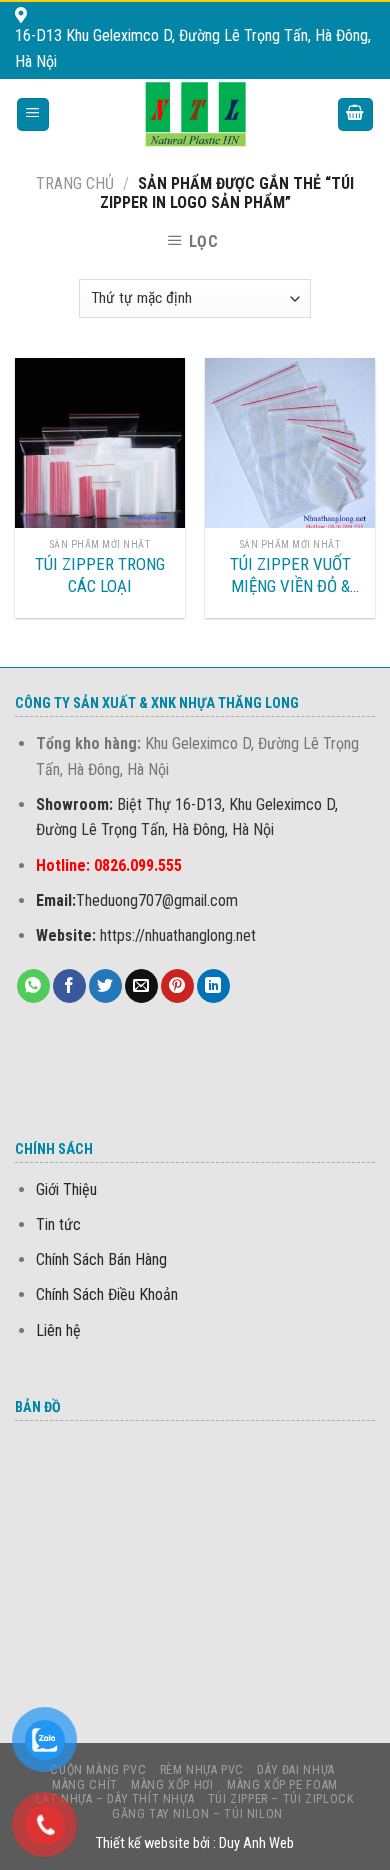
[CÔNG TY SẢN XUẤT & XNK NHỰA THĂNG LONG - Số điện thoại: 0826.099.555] (195, 114)
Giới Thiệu (66, 1189)
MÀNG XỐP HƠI (172, 1785)
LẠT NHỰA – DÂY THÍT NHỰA (115, 1799)
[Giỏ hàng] (356, 114)
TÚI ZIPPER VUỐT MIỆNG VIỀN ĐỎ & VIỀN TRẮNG (290, 575)
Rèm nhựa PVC (202, 1770)
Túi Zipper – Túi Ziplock (281, 1799)
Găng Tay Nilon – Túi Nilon (197, 1814)
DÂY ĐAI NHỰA (295, 1770)
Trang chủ (75, 183)
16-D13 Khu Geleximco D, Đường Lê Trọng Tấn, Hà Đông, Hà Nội (193, 48)
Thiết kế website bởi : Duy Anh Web (195, 1843)
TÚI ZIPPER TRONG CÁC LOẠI (100, 575)
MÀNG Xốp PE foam (282, 1785)
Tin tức (58, 1224)
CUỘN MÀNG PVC (98, 1770)
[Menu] (33, 114)
